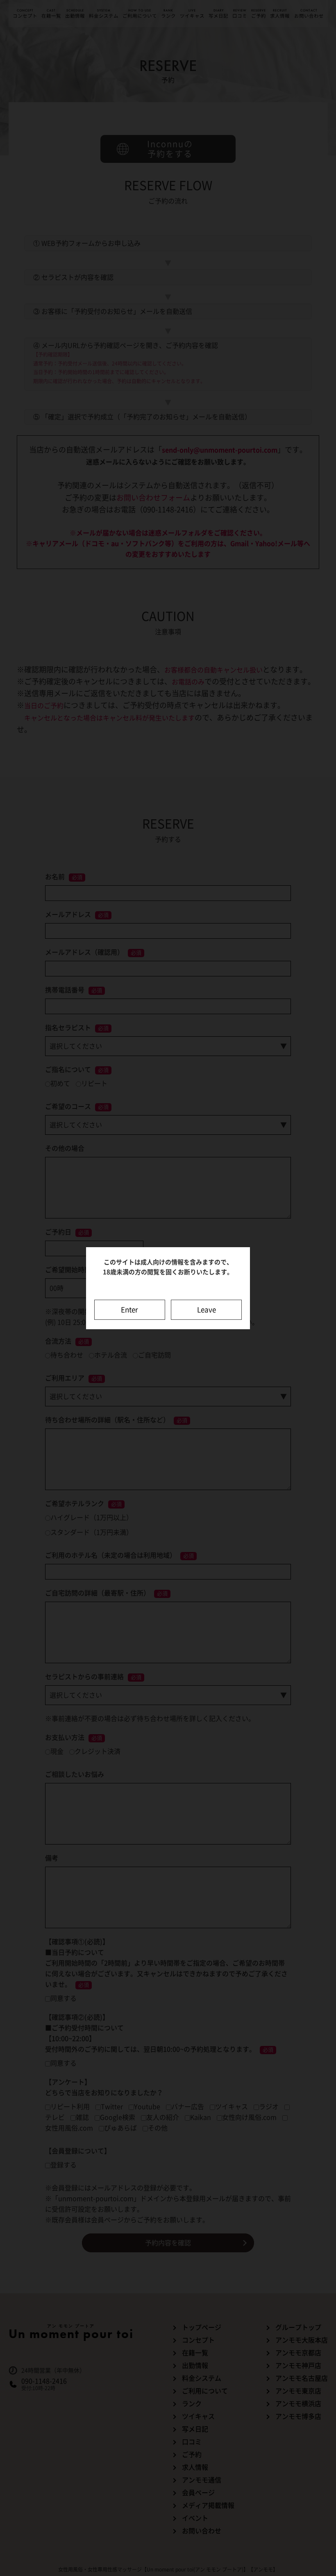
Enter (129, 1310)
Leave (207, 1310)
